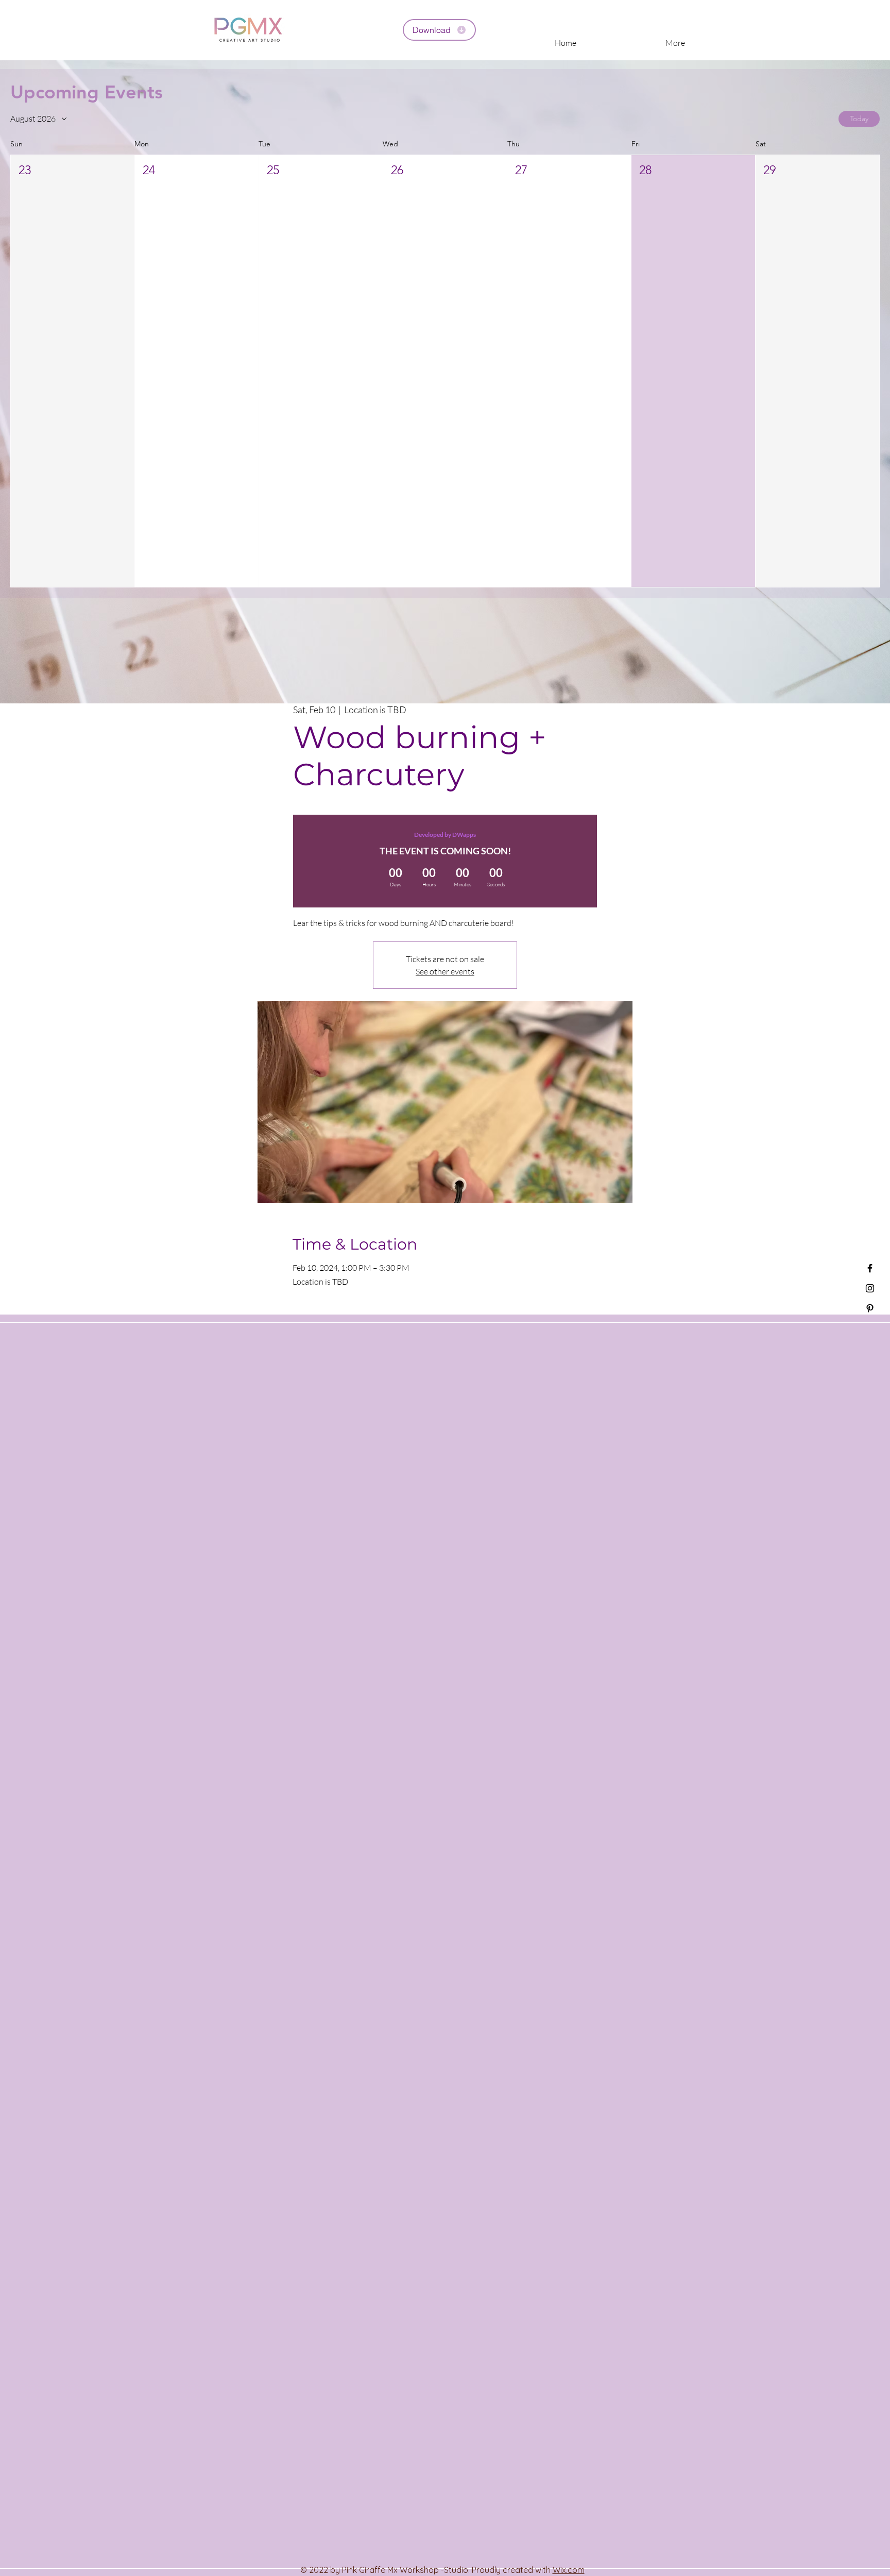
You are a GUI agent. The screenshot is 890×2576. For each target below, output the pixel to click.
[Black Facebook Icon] (870, 1268)
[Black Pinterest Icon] (870, 1308)
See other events (445, 971)
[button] (73, 371)
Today (859, 119)
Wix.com (569, 2570)
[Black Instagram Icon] (870, 1288)
